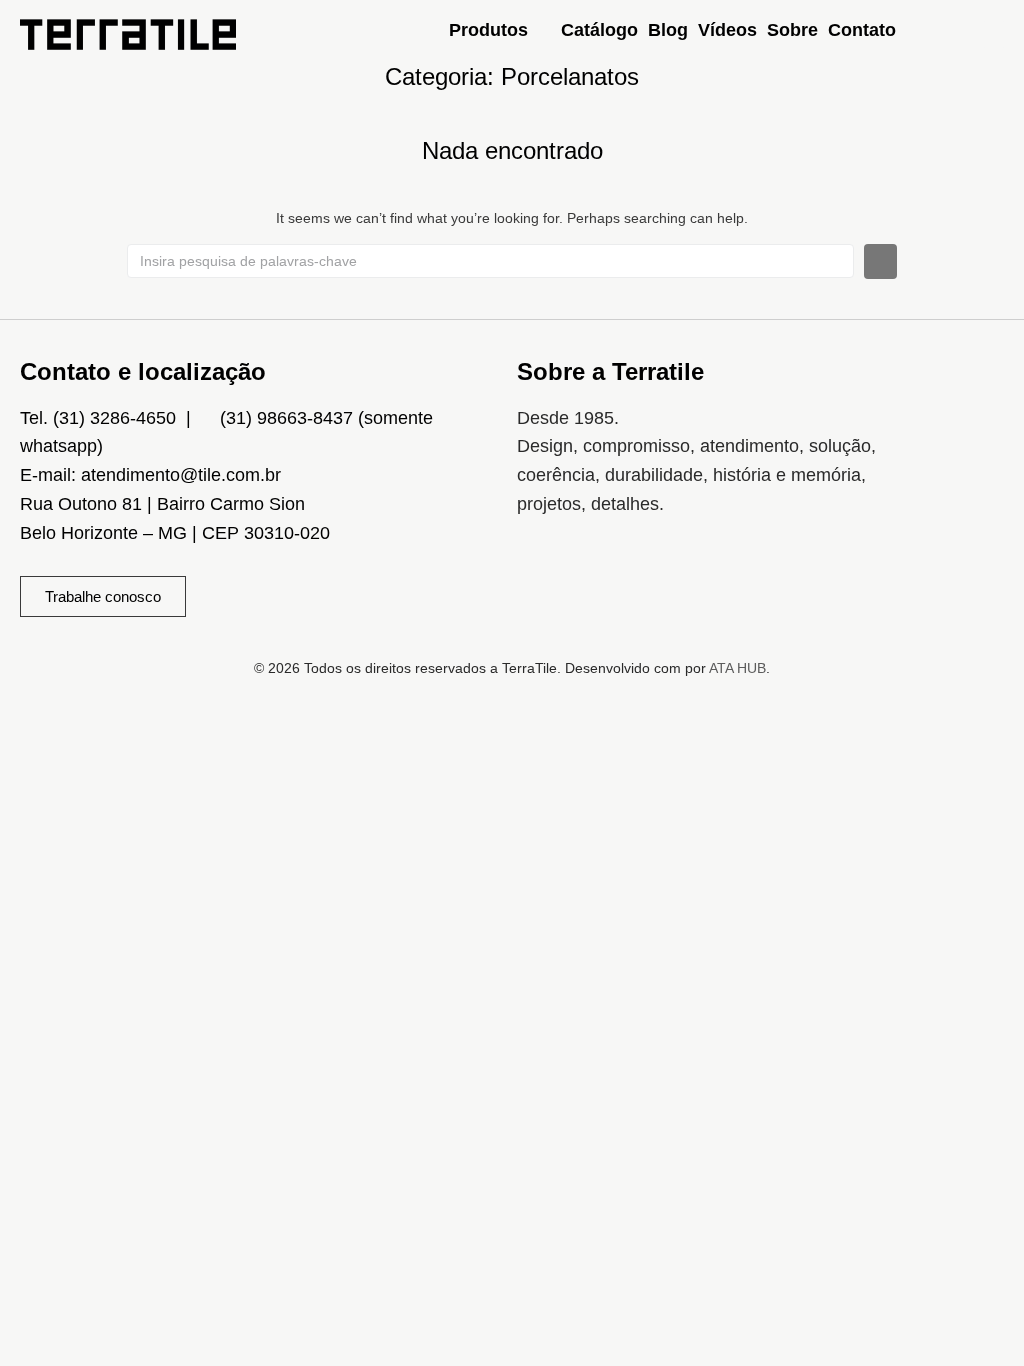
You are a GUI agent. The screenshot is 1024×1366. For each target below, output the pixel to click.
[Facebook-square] (601, 582)
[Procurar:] (490, 261)
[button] (500, 30)
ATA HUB (737, 668)
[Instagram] (542, 582)
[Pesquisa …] (994, 34)
